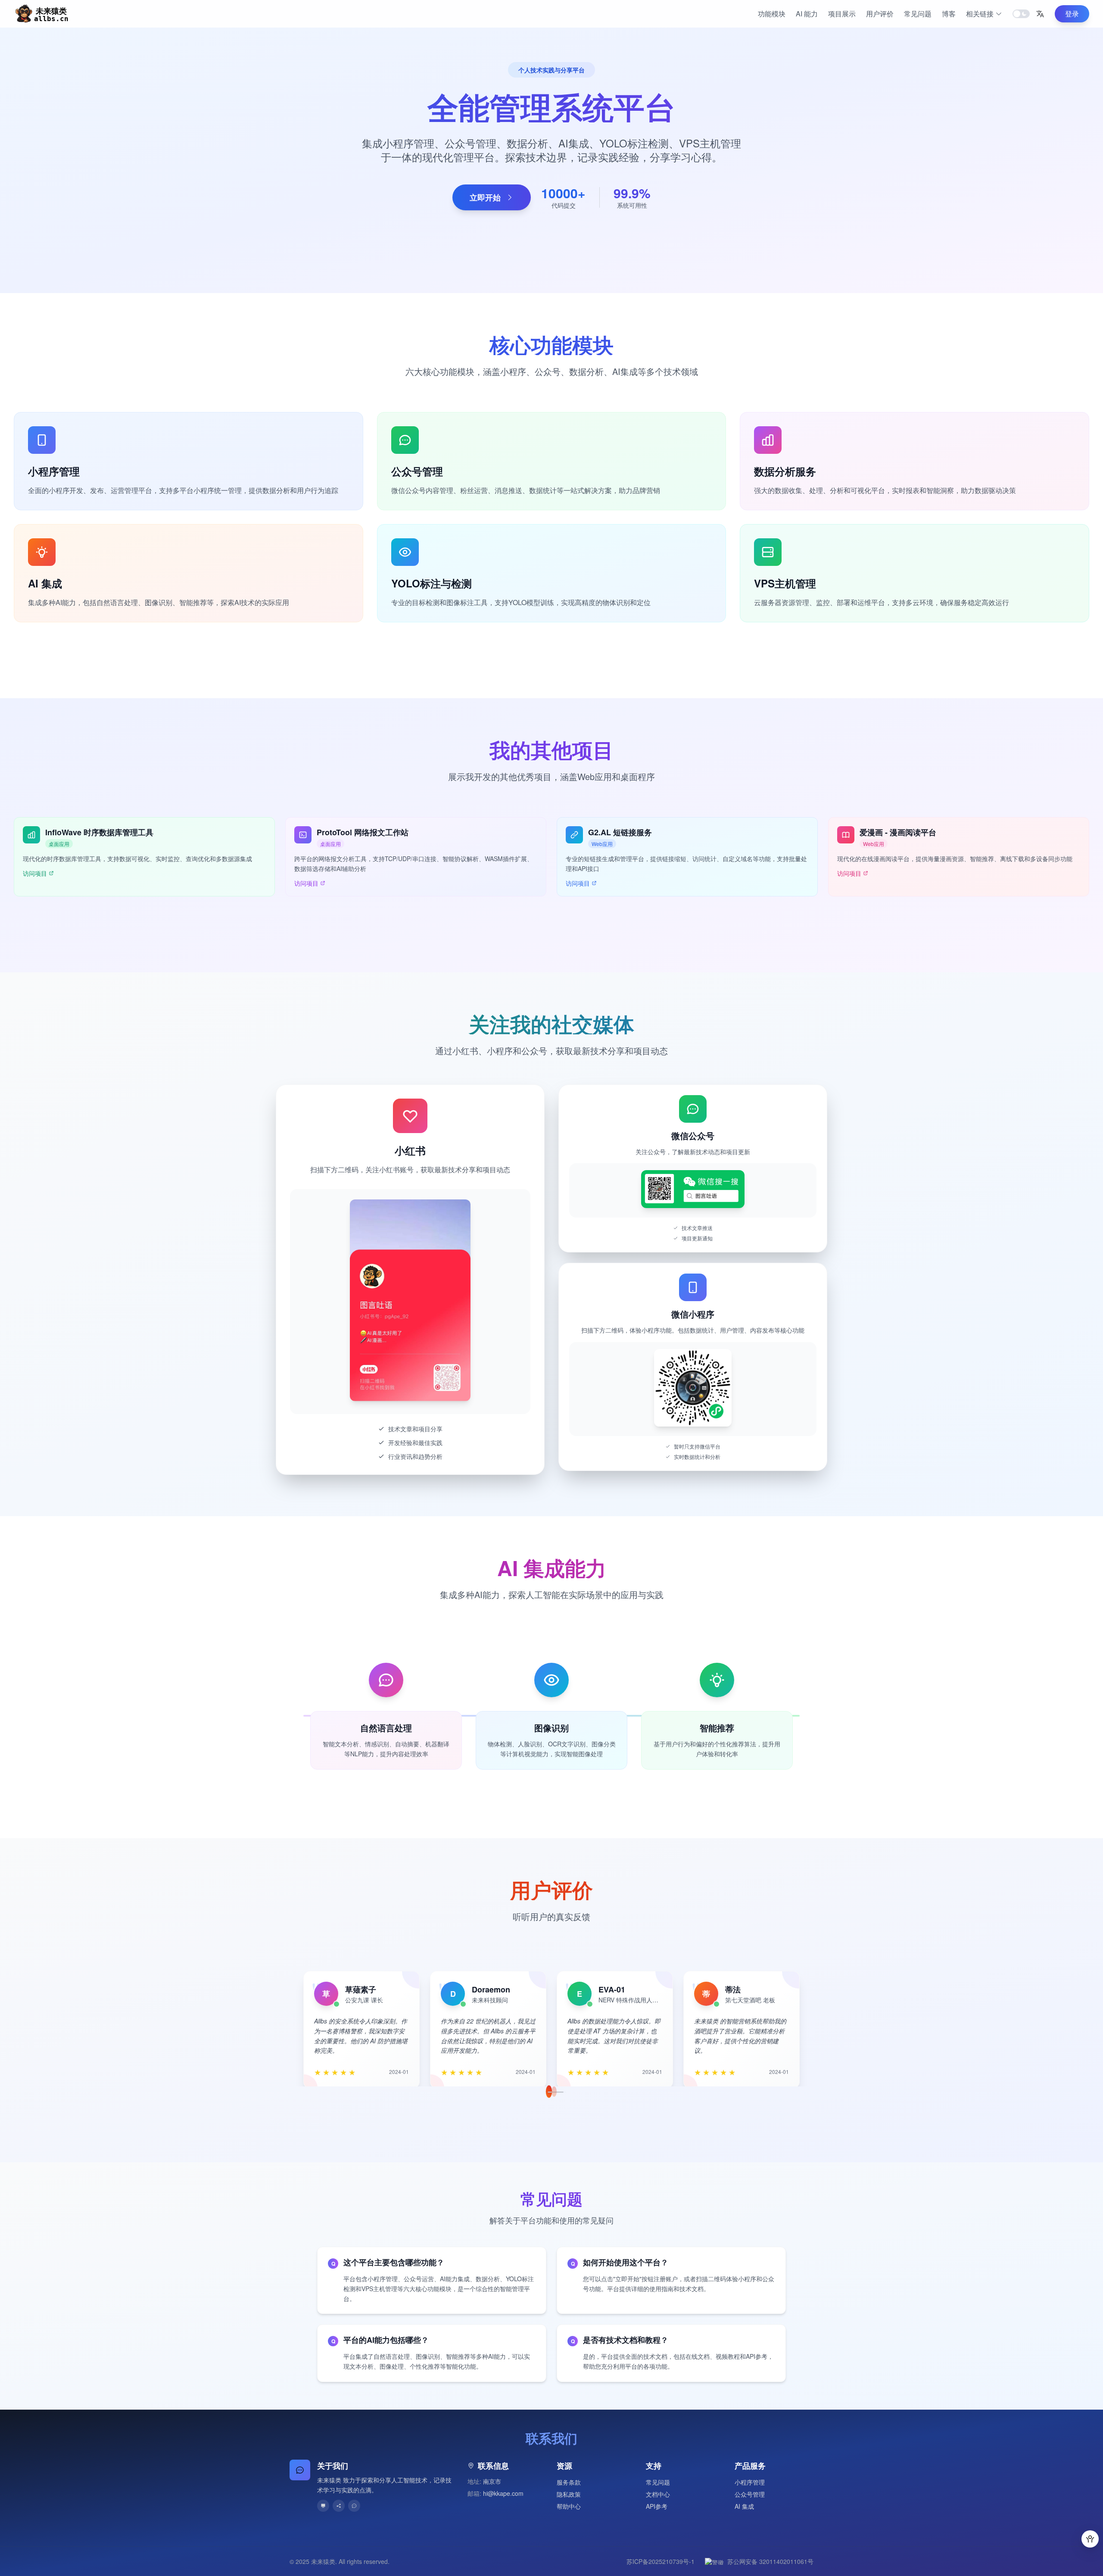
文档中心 (658, 2494)
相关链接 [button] (980, 14)
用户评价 (880, 14)
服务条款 (569, 2482)
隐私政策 (569, 2494)
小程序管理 (750, 2482)
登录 (1072, 14)
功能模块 (772, 14)
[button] (1040, 14)
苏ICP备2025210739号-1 (661, 2561)
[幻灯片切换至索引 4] (561, 2092)
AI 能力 (807, 14)
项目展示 (842, 14)
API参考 (657, 2506)
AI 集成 (744, 2506)
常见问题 (918, 14)
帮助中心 (569, 2506)
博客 (949, 14)
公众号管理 (750, 2494)
